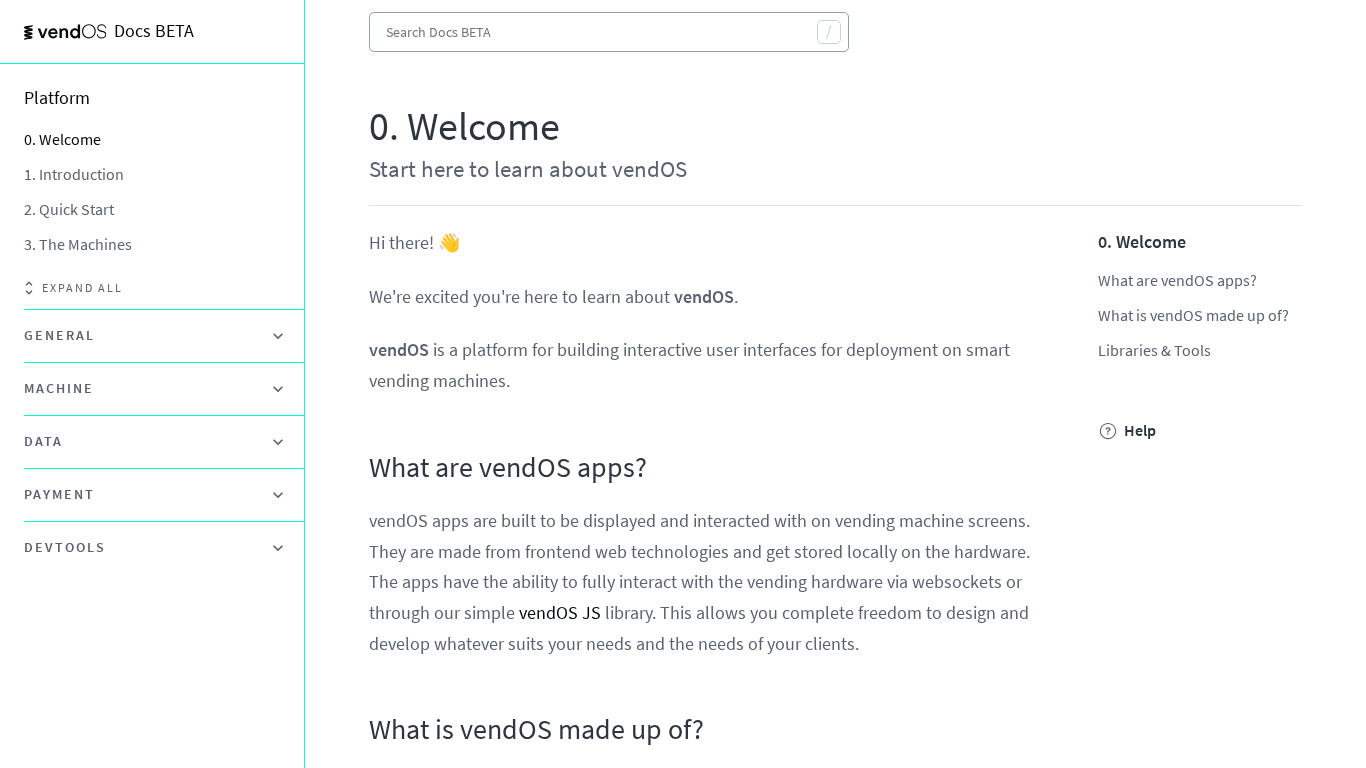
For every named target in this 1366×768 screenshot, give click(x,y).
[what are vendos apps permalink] (359, 468)
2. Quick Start (69, 209)
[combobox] (609, 32)
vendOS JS (560, 612)
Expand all (82, 287)
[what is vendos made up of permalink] (359, 730)
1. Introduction (74, 174)
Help (1140, 430)
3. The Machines (78, 244)
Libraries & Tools (1154, 350)
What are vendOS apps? (1177, 280)
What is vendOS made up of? (1193, 315)
